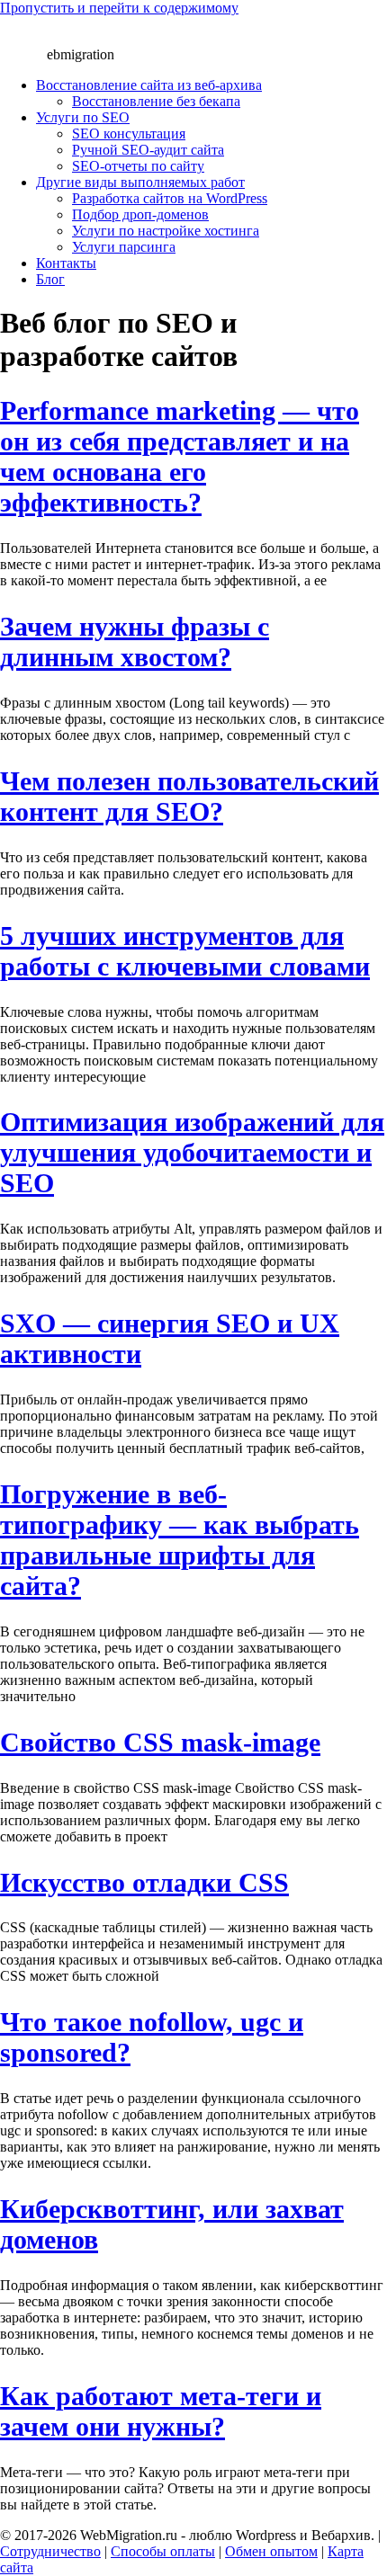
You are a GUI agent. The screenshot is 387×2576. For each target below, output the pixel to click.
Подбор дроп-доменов (140, 214)
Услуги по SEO (83, 117)
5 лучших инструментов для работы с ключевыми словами (185, 951)
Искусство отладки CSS (144, 1882)
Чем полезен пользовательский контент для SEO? (189, 796)
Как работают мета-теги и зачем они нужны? (161, 2411)
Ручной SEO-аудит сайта (148, 150)
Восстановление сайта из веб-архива (149, 85)
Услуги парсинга (124, 247)
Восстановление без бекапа (156, 101)
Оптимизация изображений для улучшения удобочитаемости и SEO (192, 1152)
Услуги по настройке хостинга (166, 231)
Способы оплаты (163, 2551)
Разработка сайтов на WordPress (170, 198)
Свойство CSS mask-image (160, 1742)
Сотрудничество (50, 2551)
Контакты (66, 263)
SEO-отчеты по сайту (138, 166)
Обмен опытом (271, 2551)
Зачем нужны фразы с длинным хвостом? (135, 642)
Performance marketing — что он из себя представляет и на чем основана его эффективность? (180, 456)
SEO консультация (129, 134)
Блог (50, 279)
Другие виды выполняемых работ (140, 182)
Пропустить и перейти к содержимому (119, 8)
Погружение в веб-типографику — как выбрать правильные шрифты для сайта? (180, 1540)
